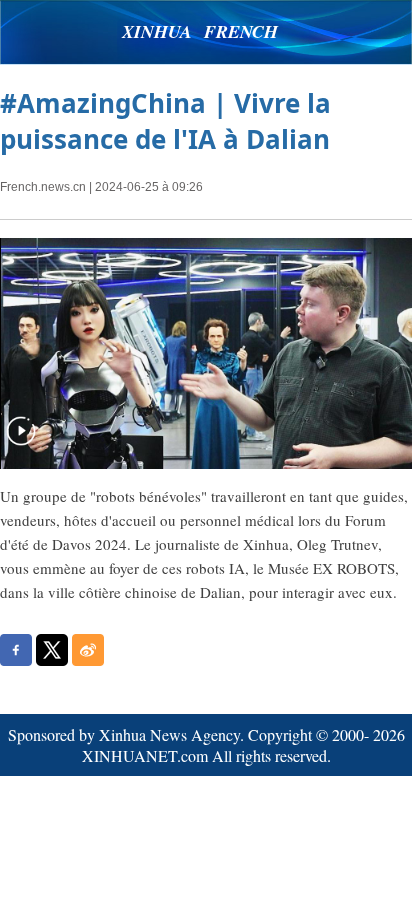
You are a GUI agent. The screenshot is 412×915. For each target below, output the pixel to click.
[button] (21, 443)
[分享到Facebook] (16, 650)
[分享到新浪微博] (88, 650)
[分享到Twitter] (52, 650)
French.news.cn (43, 187)
